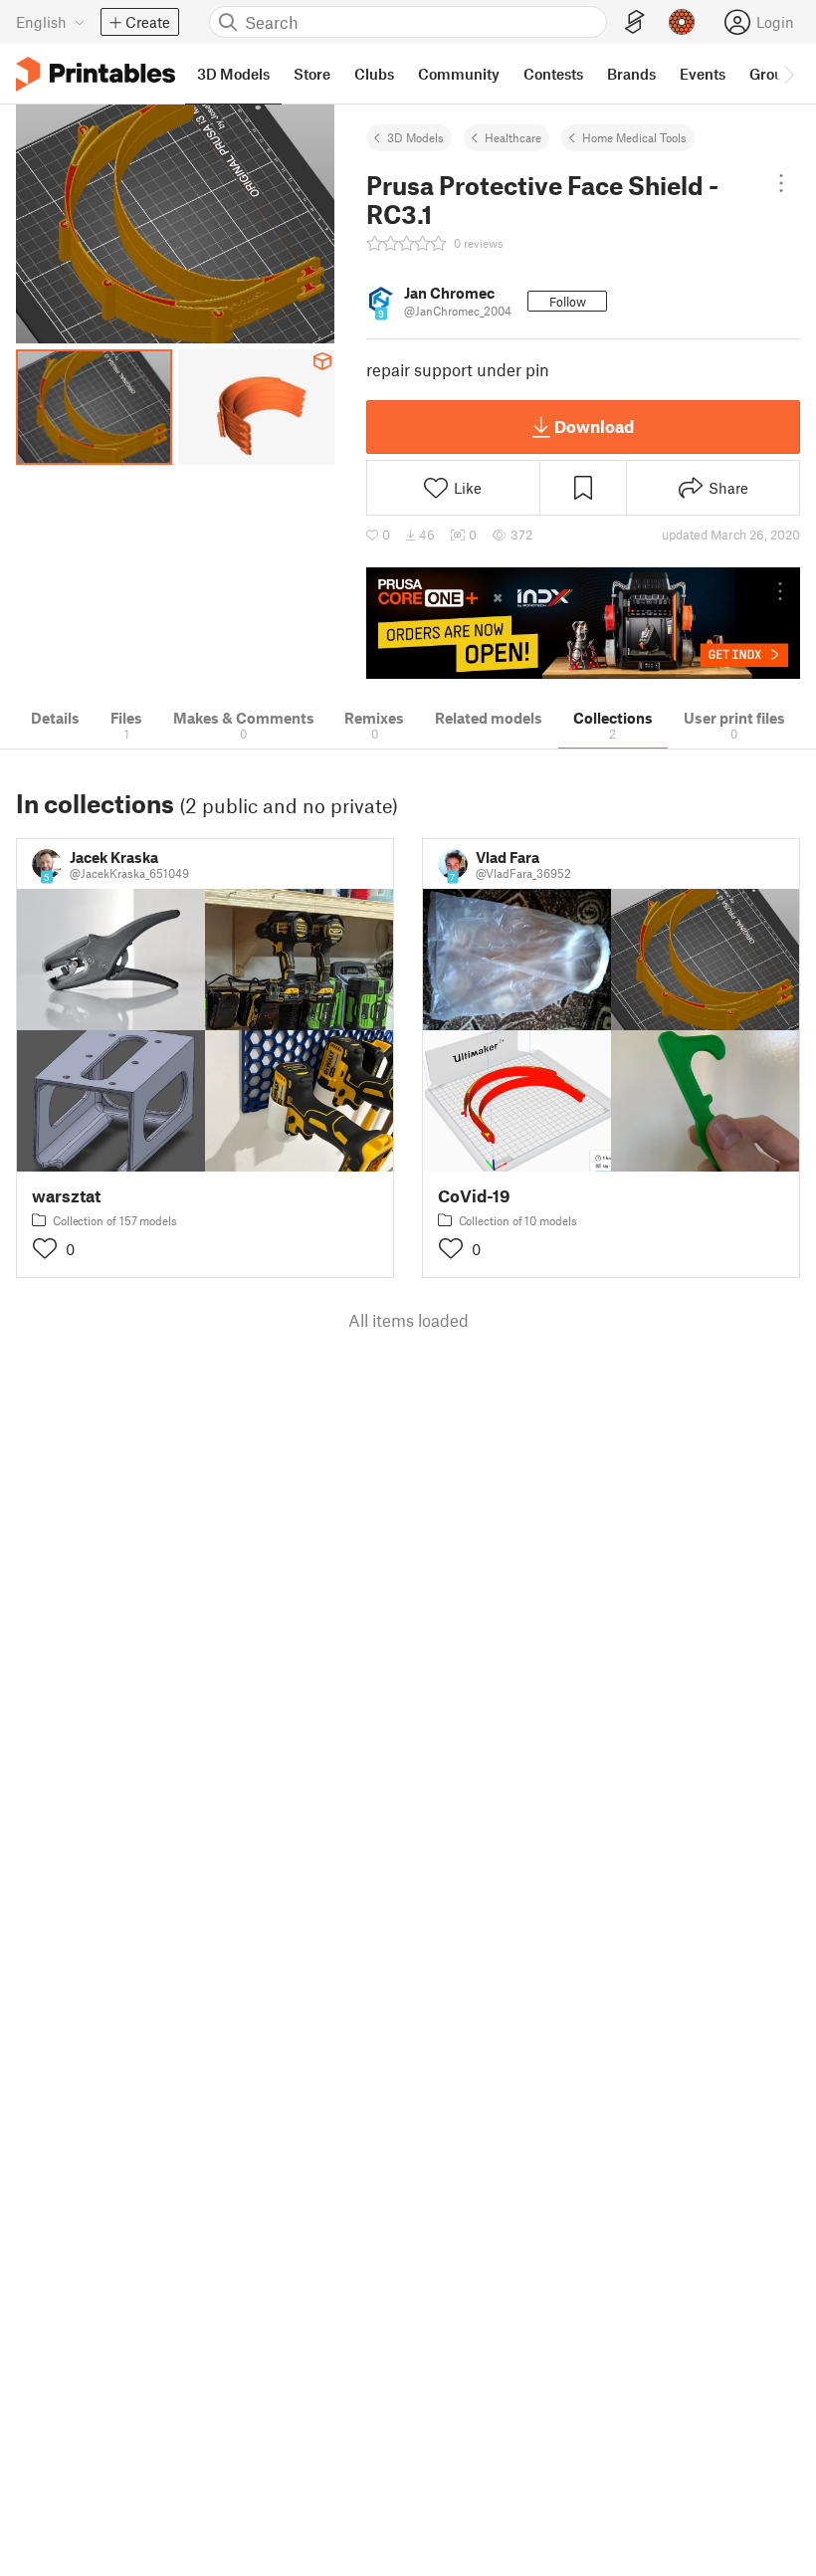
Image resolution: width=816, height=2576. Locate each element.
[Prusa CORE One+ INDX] (583, 624)
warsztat (66, 1196)
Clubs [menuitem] (374, 74)
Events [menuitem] (703, 74)
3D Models (415, 137)
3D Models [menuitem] (233, 74)
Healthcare (513, 137)
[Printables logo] (96, 74)
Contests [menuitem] (553, 74)
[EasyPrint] (635, 22)
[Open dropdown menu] (782, 183)
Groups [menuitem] (774, 74)
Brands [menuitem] (631, 74)
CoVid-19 (474, 1196)
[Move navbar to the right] (788, 74)
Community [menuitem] (459, 74)
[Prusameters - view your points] (682, 22)
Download (594, 426)
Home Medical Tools (634, 137)
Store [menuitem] (312, 74)
